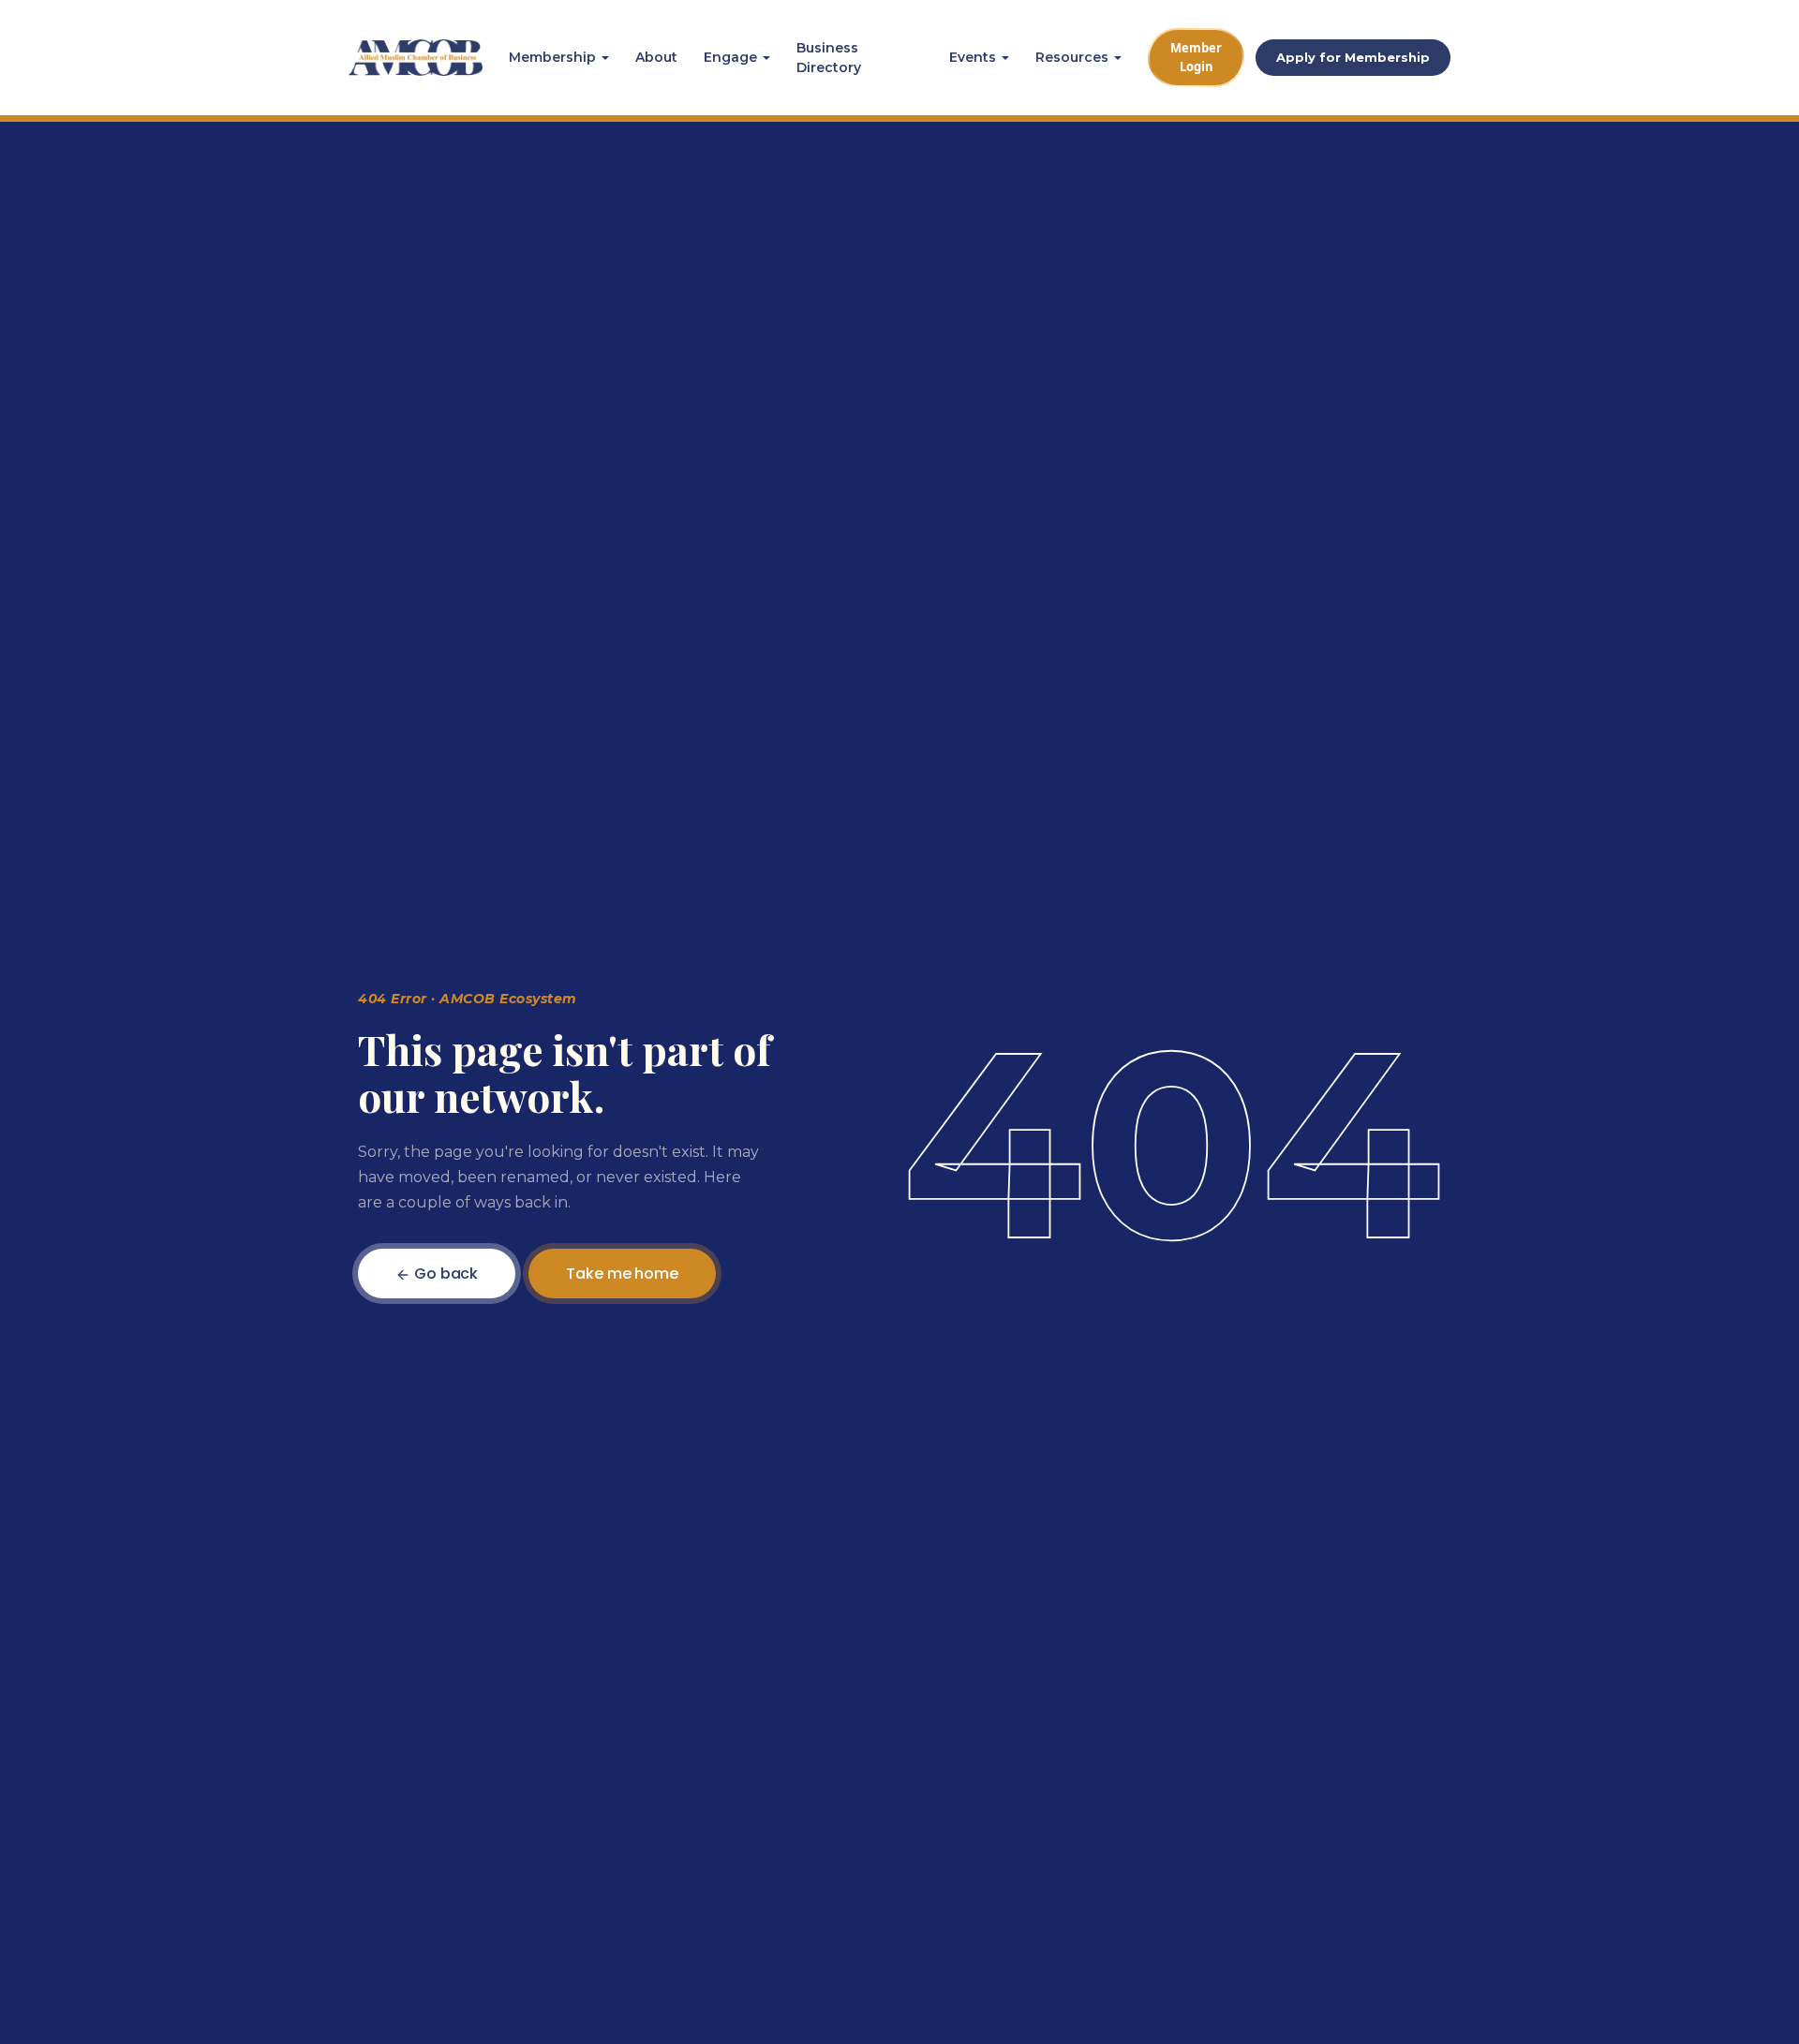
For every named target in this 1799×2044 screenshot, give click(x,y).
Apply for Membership (1353, 57)
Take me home (622, 1274)
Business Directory (829, 58)
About (656, 57)
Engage (730, 57)
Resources (1072, 57)
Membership (552, 57)
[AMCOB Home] (416, 58)
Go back (444, 1274)
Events (973, 57)
